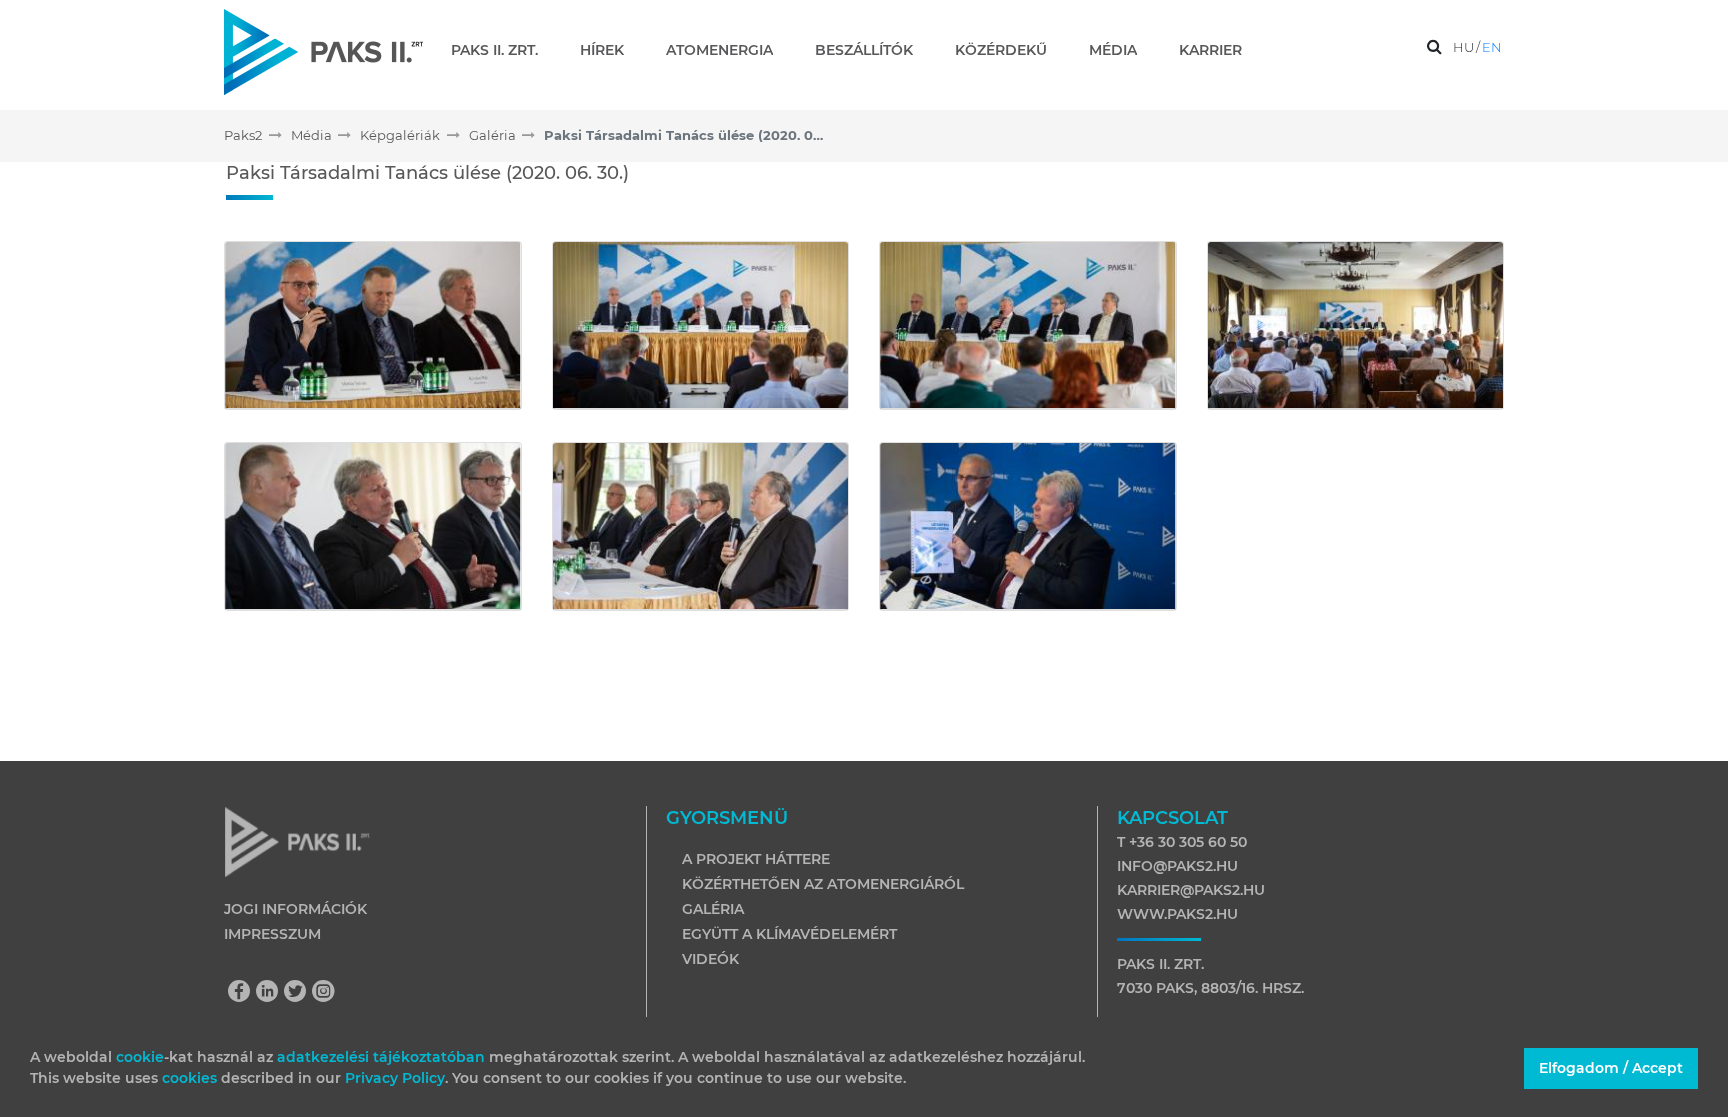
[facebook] (244, 993)
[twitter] (300, 993)
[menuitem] (502, 50)
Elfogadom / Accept (1611, 1068)
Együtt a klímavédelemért (789, 934)
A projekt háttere (756, 859)
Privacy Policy (395, 1078)
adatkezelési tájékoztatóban (381, 1057)
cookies (191, 1078)
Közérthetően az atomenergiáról (823, 884)
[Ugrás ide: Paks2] (323, 51)
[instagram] (324, 993)
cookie (140, 1057)
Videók (710, 959)
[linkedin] (272, 993)
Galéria (713, 909)
